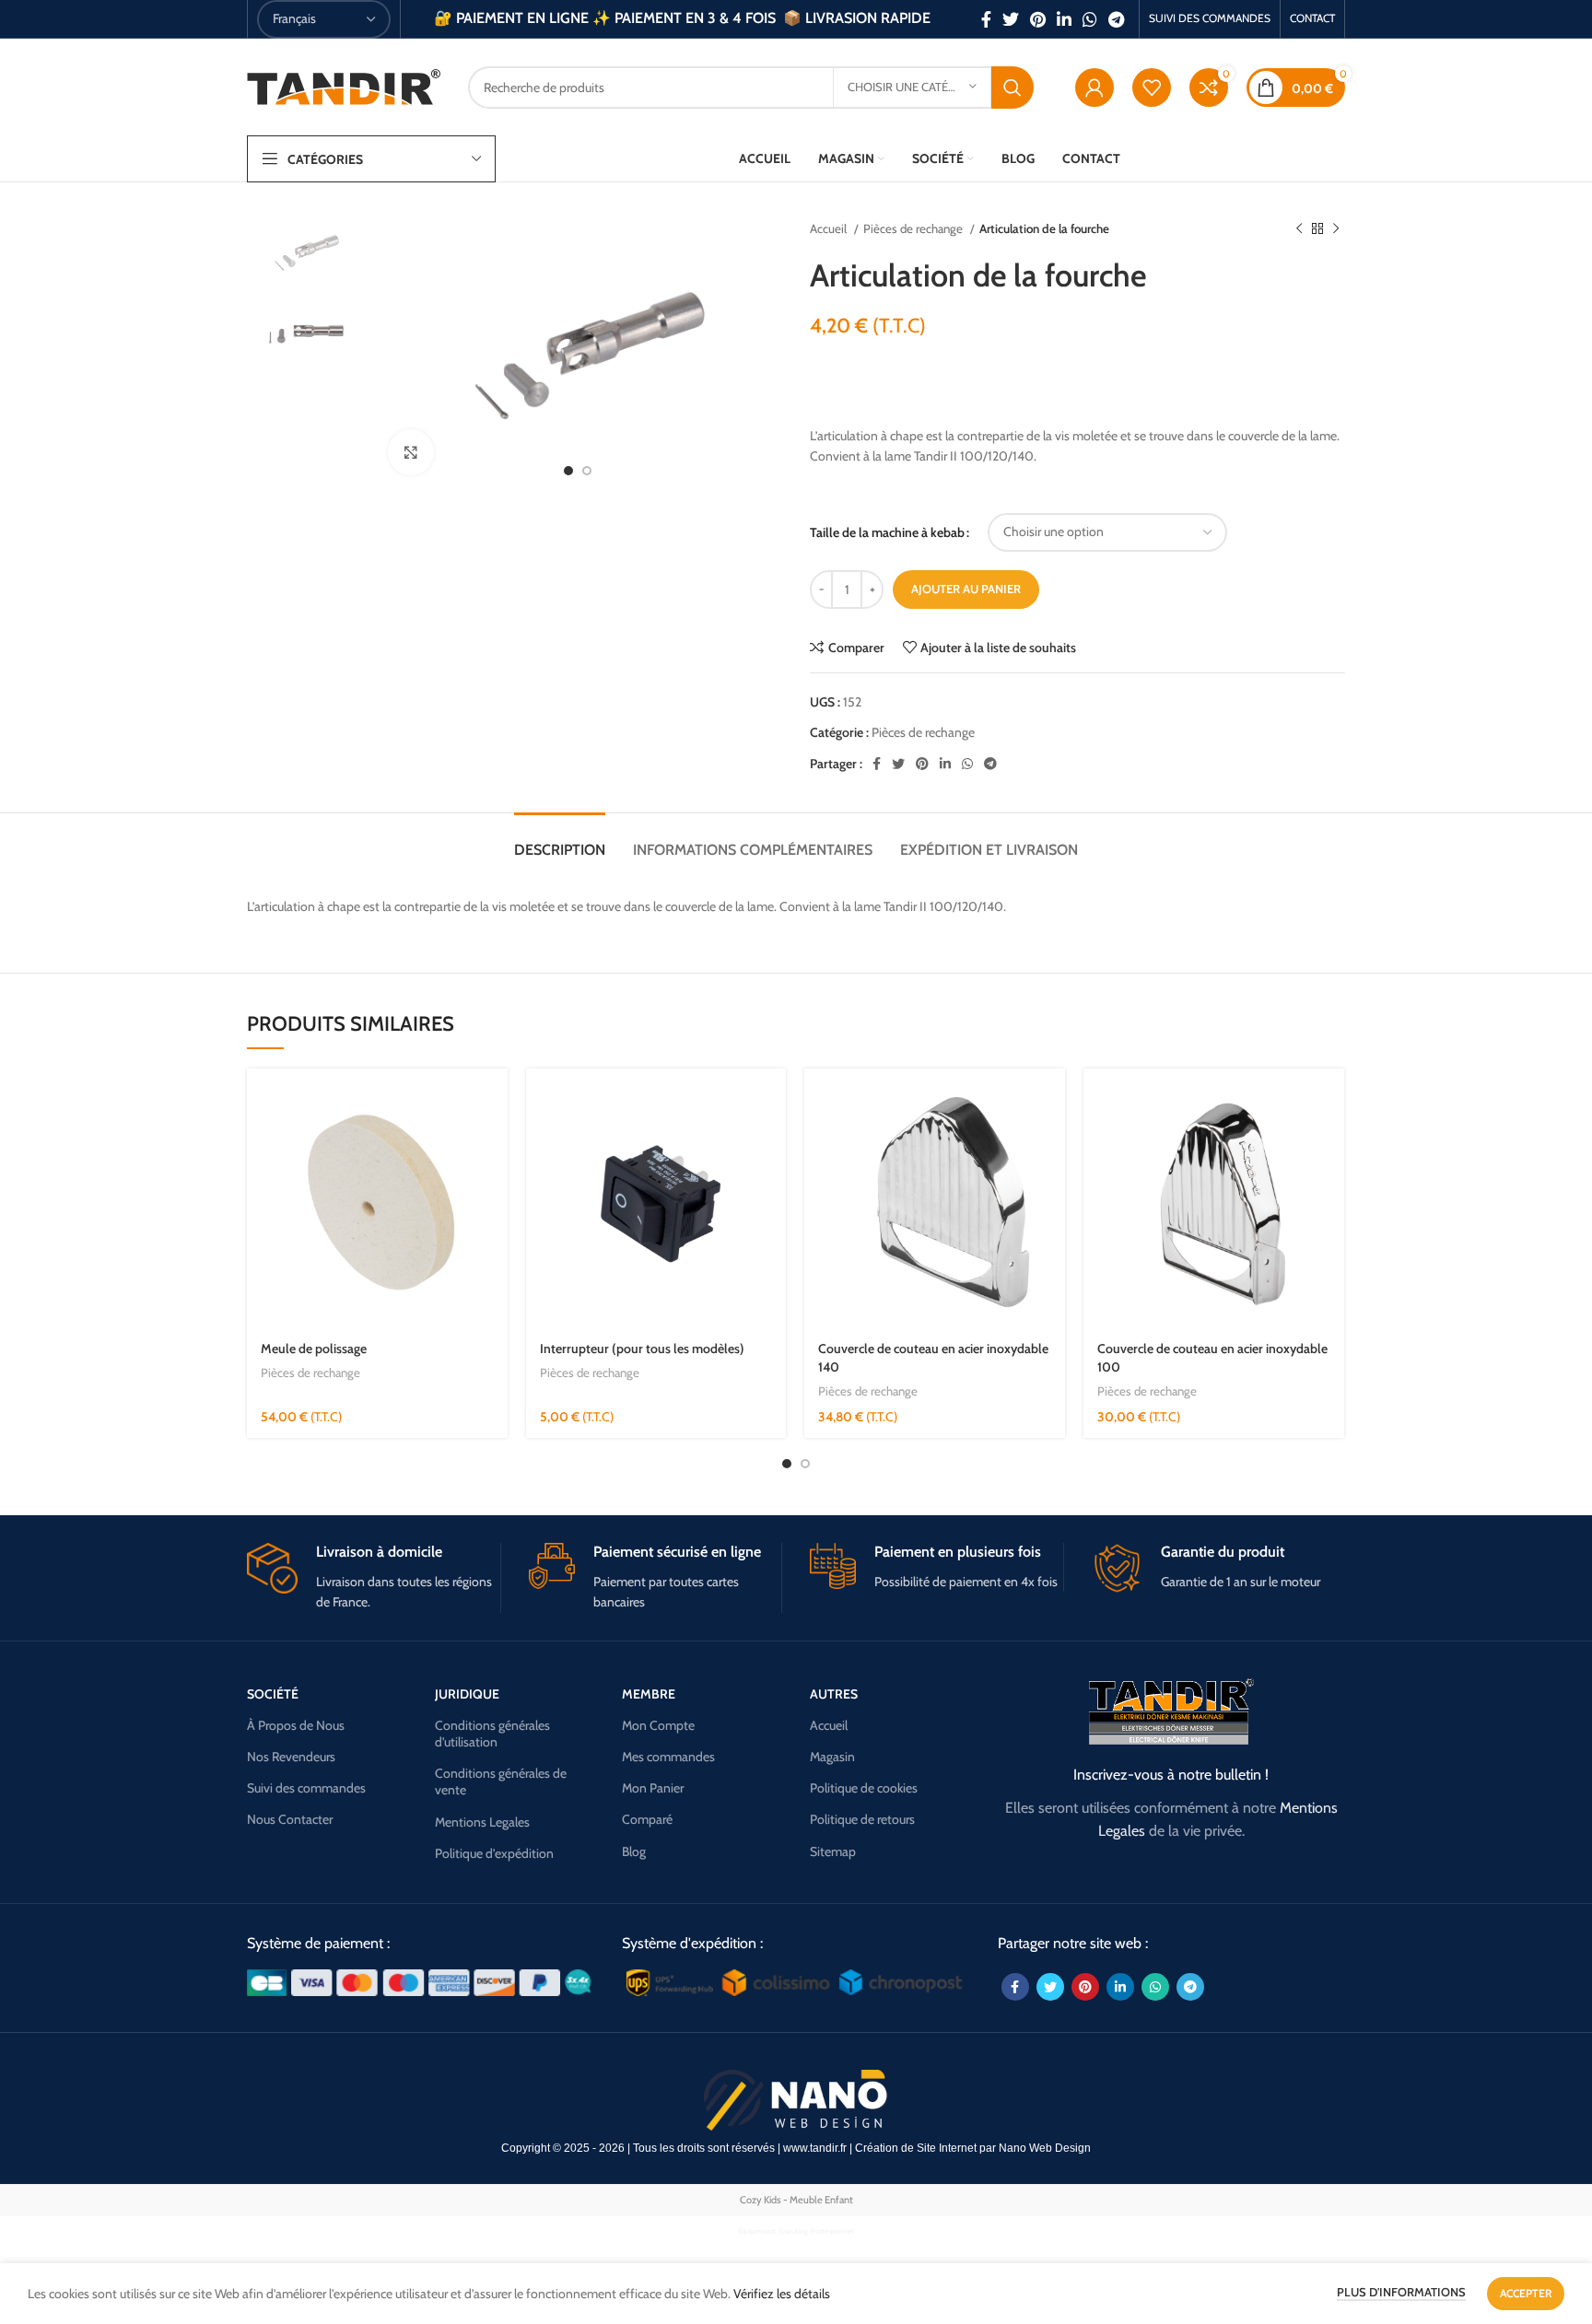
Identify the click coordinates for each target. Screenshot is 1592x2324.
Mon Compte (658, 1725)
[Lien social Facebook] (986, 19)
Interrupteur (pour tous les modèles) (642, 1349)
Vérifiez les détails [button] (782, 2294)
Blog (634, 1851)
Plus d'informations (1401, 2292)
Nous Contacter (290, 1819)
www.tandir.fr (815, 2148)
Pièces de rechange (914, 228)
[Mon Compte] (1094, 88)
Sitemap (833, 1851)
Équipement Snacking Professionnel (796, 2231)
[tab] (560, 841)
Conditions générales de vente (501, 1781)
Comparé (647, 1819)
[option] (304, 253)
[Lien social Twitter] (1011, 19)
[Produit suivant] (1336, 229)
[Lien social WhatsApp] (1090, 19)
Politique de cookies (864, 1788)
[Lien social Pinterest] (1038, 19)
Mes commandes (668, 1757)
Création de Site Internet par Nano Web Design (973, 2148)
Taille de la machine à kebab (887, 532)
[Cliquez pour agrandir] (411, 452)
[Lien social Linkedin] (1064, 19)
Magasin (832, 1757)
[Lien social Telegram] (1116, 19)
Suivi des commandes (306, 1788)
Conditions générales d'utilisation (492, 1734)
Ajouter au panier (966, 589)
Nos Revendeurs (291, 1757)
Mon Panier (653, 1788)
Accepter (1526, 2293)
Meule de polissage (314, 1349)
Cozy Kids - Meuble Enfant (796, 2200)
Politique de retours (862, 1819)
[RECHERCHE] (1013, 88)
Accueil (830, 228)
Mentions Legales (482, 1822)
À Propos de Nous (296, 1725)
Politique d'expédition (494, 1853)
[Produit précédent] (1299, 229)
